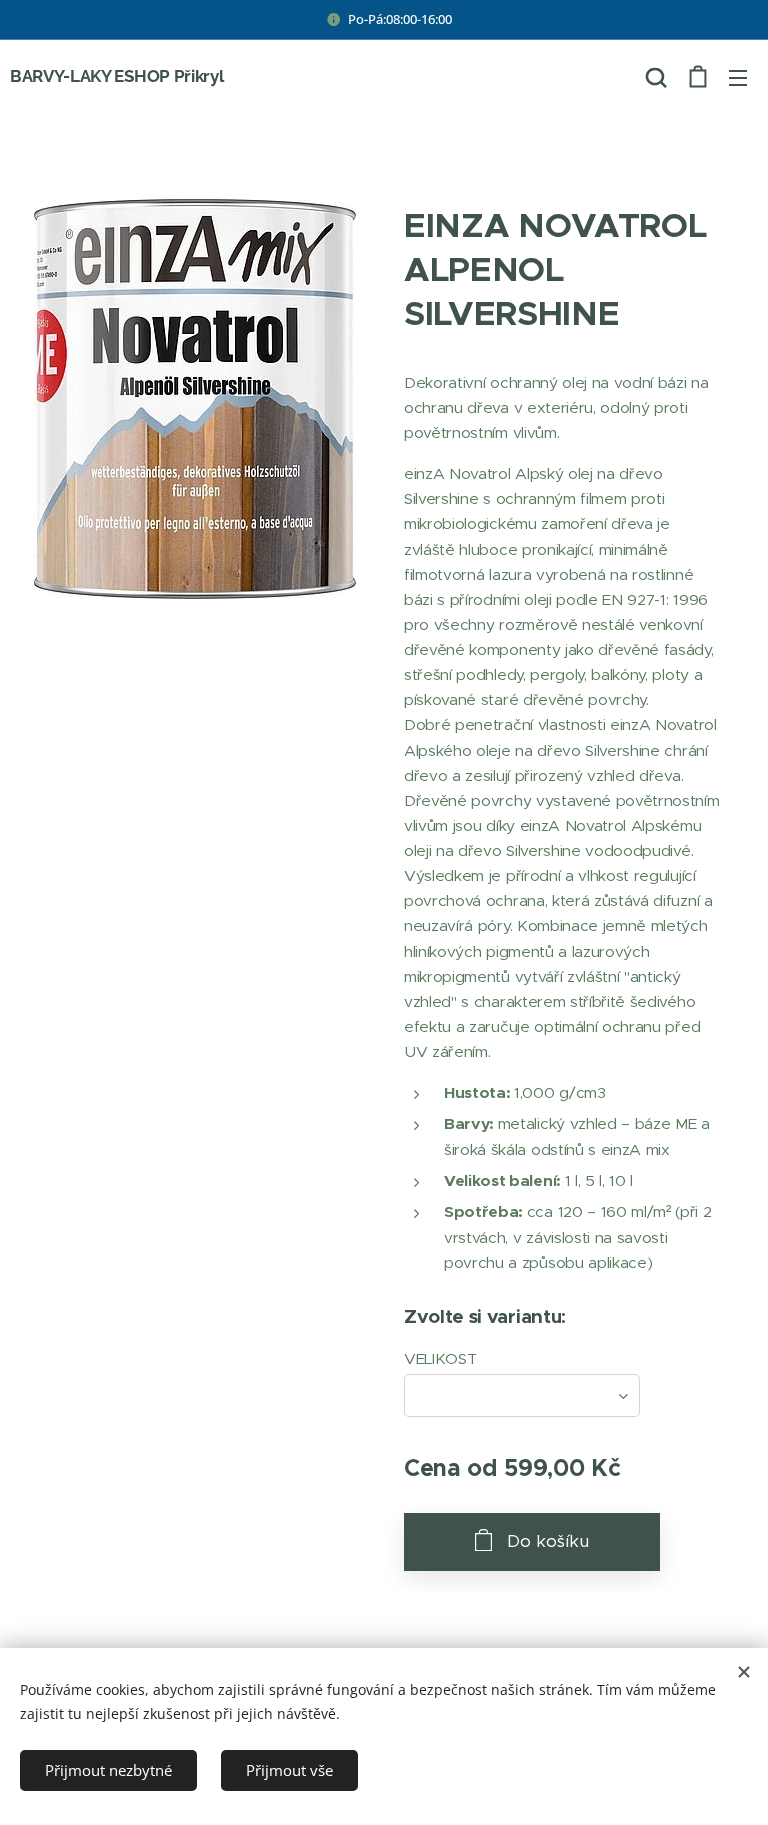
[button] (656, 77)
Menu (738, 77)
